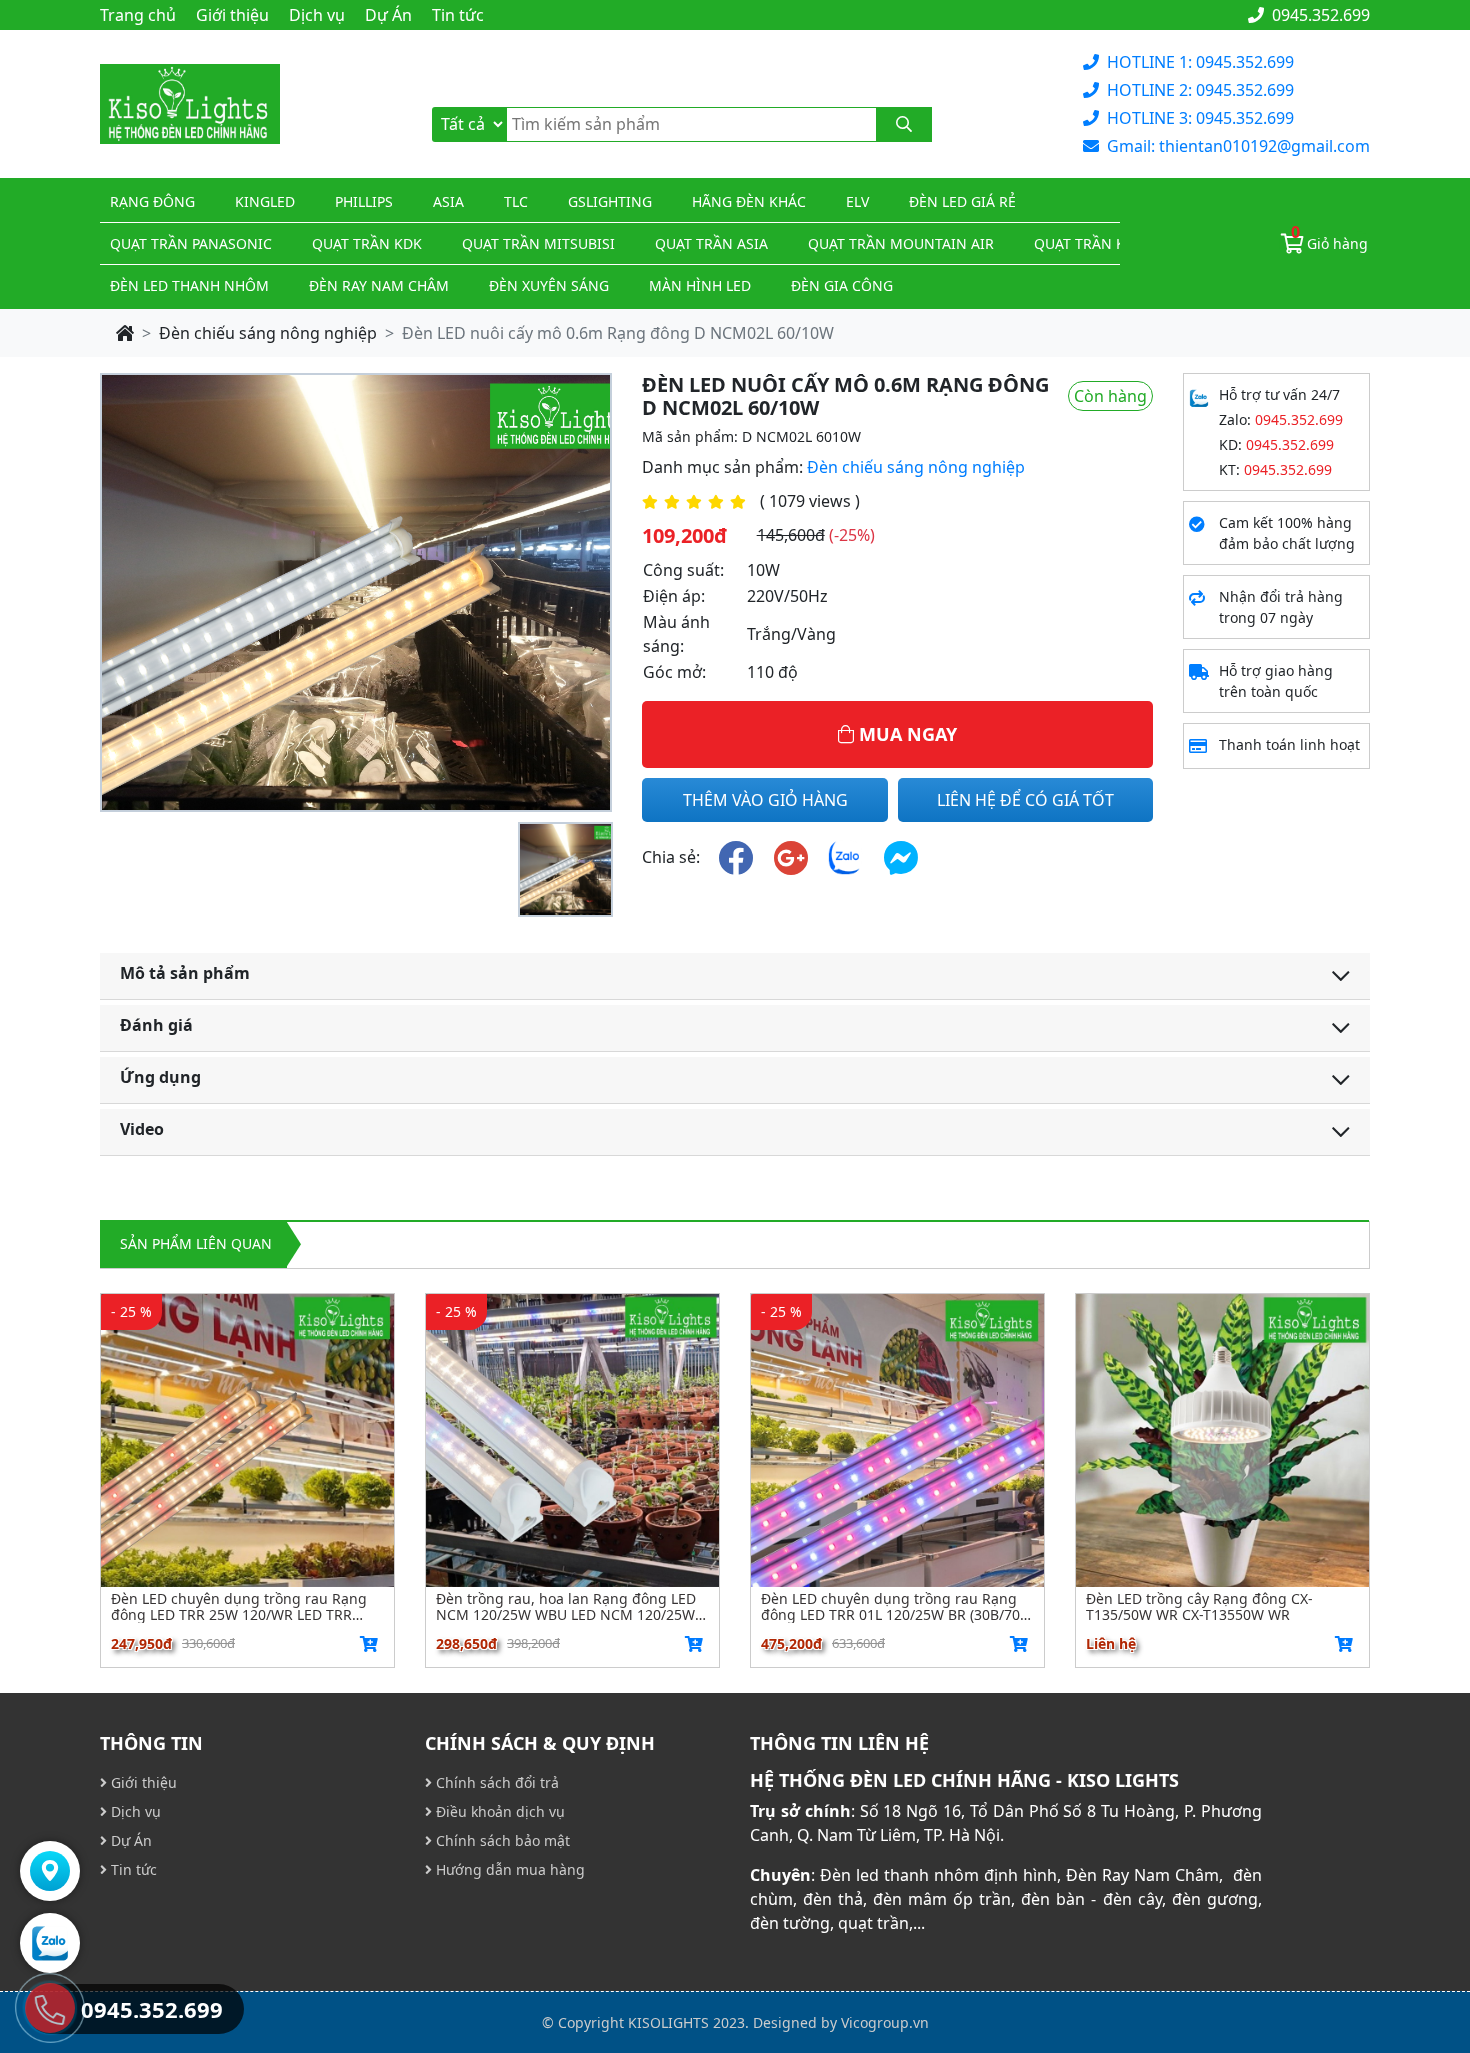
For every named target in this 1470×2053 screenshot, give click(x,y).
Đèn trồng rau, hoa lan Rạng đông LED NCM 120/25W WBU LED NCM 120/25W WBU (566, 1607)
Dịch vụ (317, 15)
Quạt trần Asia (711, 243)
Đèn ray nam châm (379, 285)
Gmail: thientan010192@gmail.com (1238, 146)
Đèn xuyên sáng (549, 285)
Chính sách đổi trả (495, 1782)
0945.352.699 (1319, 15)
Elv (857, 201)
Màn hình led (700, 285)
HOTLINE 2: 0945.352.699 (1200, 90)
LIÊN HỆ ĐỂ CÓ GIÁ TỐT (1025, 800)
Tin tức (458, 15)
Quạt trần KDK (367, 243)
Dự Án (388, 15)
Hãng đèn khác (749, 201)
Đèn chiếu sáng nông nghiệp (268, 333)
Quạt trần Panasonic (191, 243)
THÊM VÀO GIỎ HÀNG (765, 800)
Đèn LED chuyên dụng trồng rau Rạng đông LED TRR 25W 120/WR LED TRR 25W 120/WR (239, 1607)
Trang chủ (138, 15)
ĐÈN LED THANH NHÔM (189, 285)
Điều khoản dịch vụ (498, 1811)
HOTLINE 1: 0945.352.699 (1200, 62)
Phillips (364, 201)
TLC (516, 201)
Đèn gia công (842, 285)
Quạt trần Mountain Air (901, 243)
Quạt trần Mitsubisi (538, 243)
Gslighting (610, 201)
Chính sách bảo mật (501, 1840)
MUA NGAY (905, 734)
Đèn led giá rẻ (962, 201)
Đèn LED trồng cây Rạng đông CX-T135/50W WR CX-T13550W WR (1199, 1607)
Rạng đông (152, 201)
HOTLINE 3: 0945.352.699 (1200, 118)
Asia (448, 201)
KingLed (265, 201)
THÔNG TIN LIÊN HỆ (839, 1743)
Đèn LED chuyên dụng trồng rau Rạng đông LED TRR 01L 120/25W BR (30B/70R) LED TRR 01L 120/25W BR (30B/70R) (897, 1607)
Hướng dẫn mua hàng (508, 1869)
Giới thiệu (232, 15)
